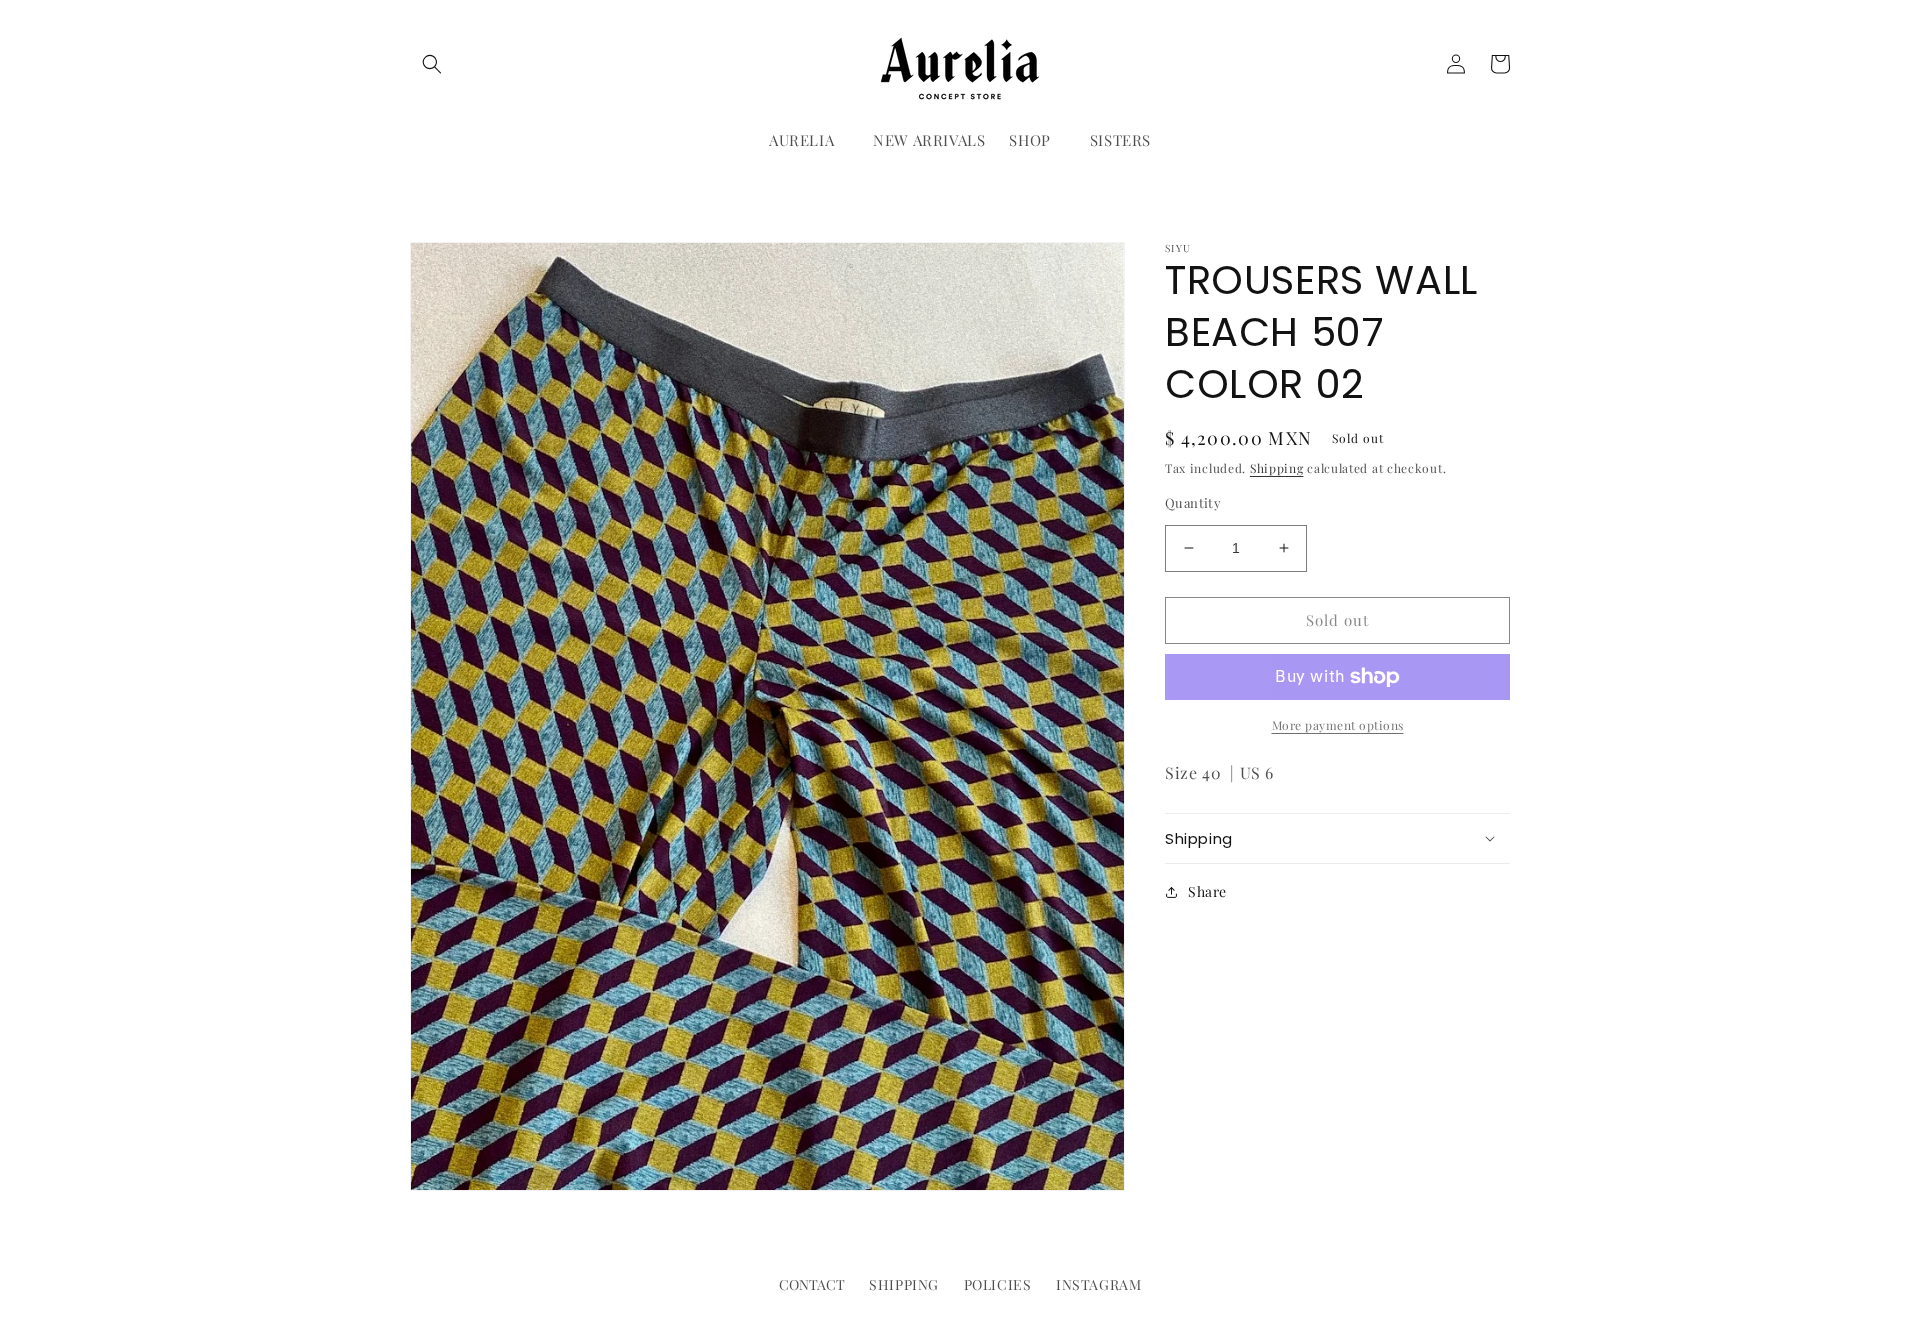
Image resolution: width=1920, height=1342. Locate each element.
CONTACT (812, 1284)
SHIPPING (904, 1284)
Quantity (1193, 502)
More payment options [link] (1338, 725)
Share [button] (1207, 891)
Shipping (1277, 468)
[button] (432, 64)
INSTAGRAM (1098, 1284)
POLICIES (998, 1284)
